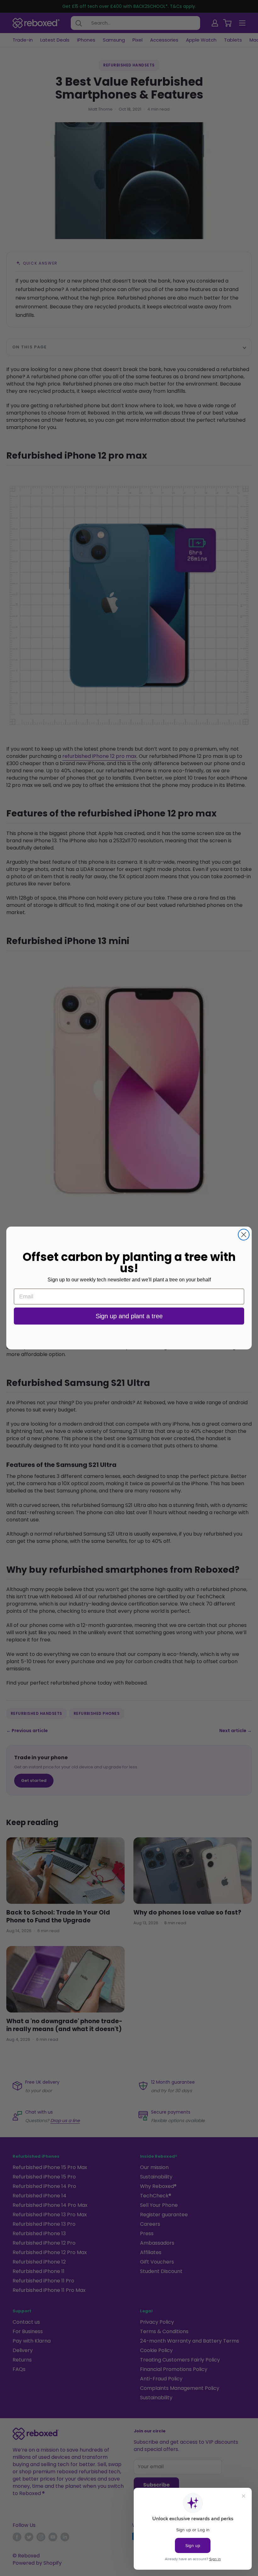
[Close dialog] (244, 1235)
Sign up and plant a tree (129, 1316)
